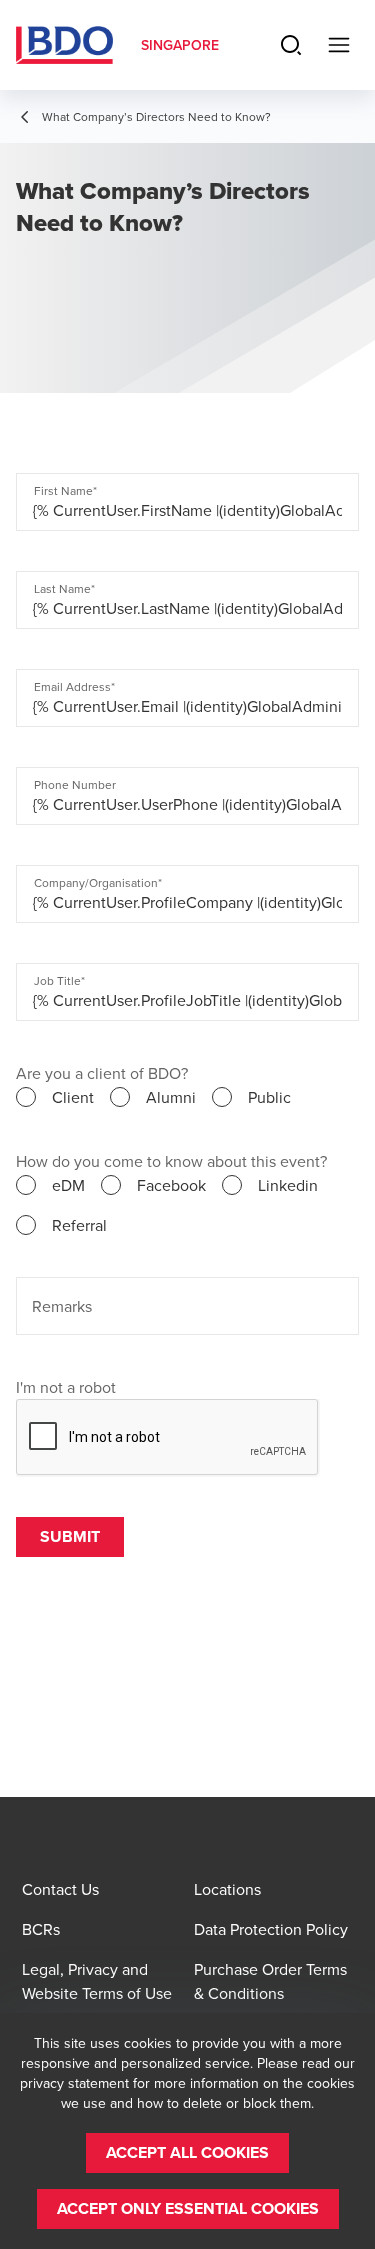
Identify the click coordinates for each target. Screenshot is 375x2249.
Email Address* (74, 687)
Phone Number (75, 785)
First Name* (65, 491)
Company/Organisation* (98, 883)
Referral (79, 1225)
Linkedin (288, 1185)
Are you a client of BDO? (102, 1073)
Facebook (171, 1185)
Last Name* (64, 589)
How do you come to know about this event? (171, 1161)
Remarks (62, 1306)
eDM (68, 1185)
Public (269, 1097)
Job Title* (59, 981)
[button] (187, 2153)
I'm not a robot (66, 1387)
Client (73, 1097)
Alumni (171, 1097)
